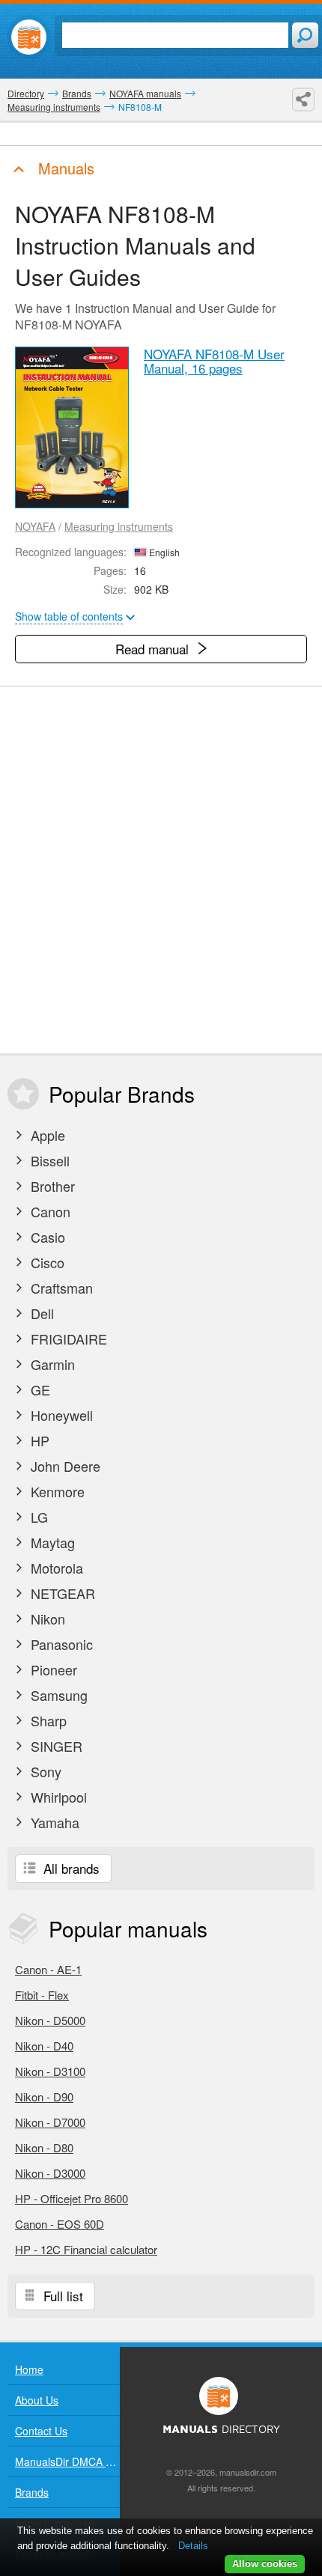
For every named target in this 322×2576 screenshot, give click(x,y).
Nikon (46, 1619)
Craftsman (60, 1288)
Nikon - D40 (44, 2046)
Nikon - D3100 (50, 2071)
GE (39, 1389)
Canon (49, 1211)
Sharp (47, 1720)
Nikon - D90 (44, 2097)
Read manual (154, 649)
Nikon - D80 (44, 2147)
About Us (37, 2400)
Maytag (51, 1542)
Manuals (64, 168)
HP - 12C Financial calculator (86, 2249)
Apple (46, 1135)
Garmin (51, 1364)
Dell (40, 1313)
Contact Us (41, 2431)
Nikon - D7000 (50, 2122)
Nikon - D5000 (50, 2020)
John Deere (64, 1466)
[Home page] (29, 37)
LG (37, 1517)
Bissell (48, 1160)
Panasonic (60, 1644)
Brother (51, 1186)
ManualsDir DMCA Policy (67, 2461)
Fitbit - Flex (42, 1995)
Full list (61, 2296)
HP (38, 1440)
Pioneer (52, 1669)
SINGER (55, 1746)
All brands (70, 1868)
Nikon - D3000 (50, 2173)
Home (29, 2369)
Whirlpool (57, 1797)
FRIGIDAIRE (67, 1339)
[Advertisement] (161, 870)
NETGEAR (61, 1593)
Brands (32, 2492)
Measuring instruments (119, 526)
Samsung (57, 1695)
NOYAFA (35, 526)
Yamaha (53, 1822)
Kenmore (56, 1491)
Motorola (55, 1568)
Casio (46, 1237)
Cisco (46, 1262)
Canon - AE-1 (48, 1969)
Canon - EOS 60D (60, 2224)
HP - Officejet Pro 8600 (72, 2198)
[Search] (305, 35)
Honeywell (60, 1415)
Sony (44, 1771)
